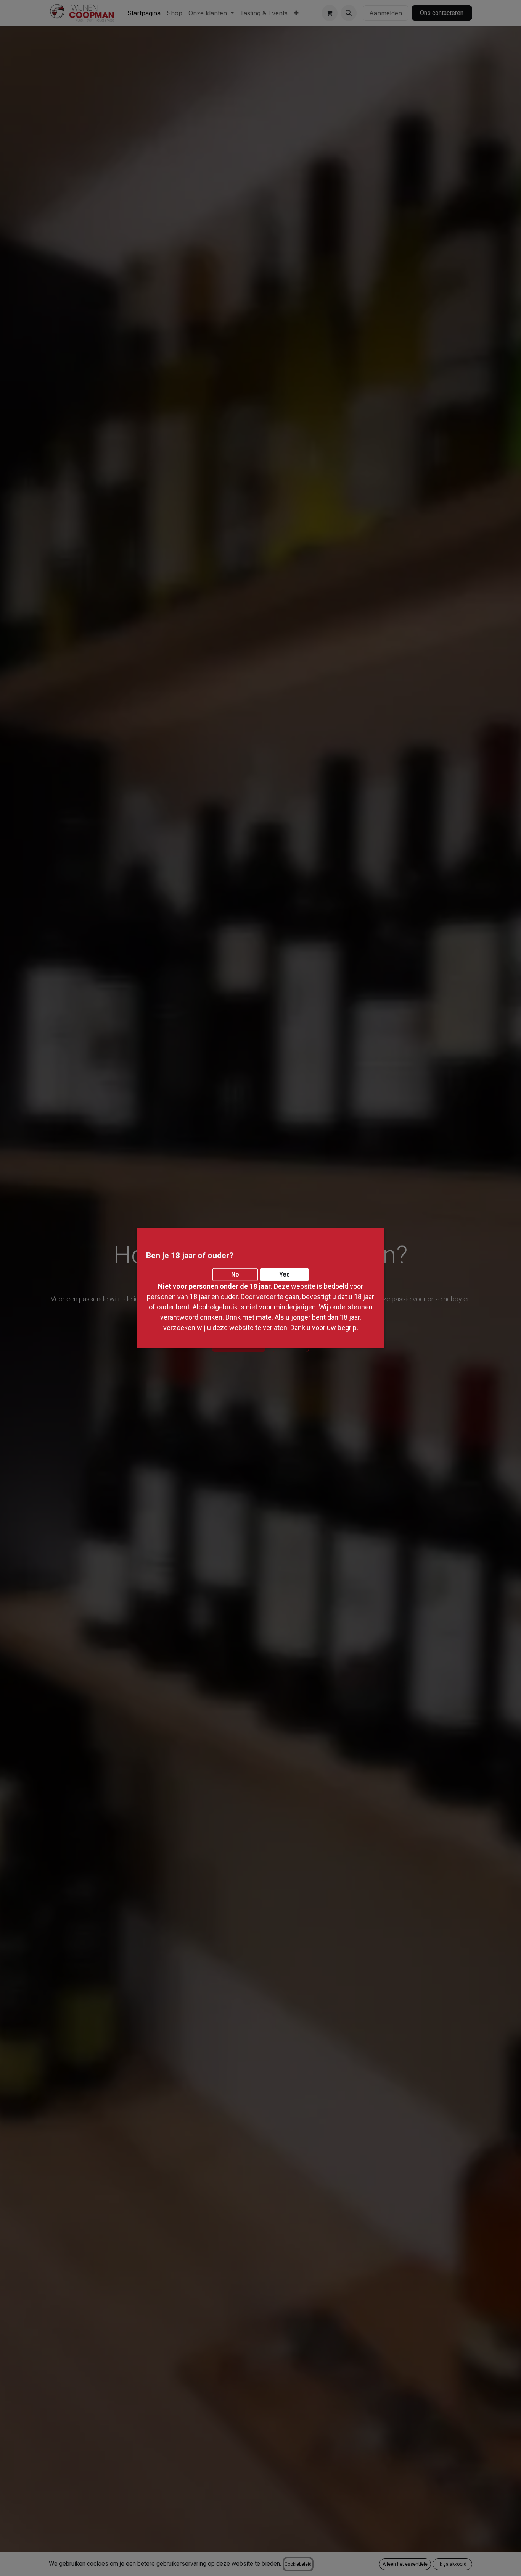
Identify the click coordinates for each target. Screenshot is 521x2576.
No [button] (235, 1274)
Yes (285, 1274)
